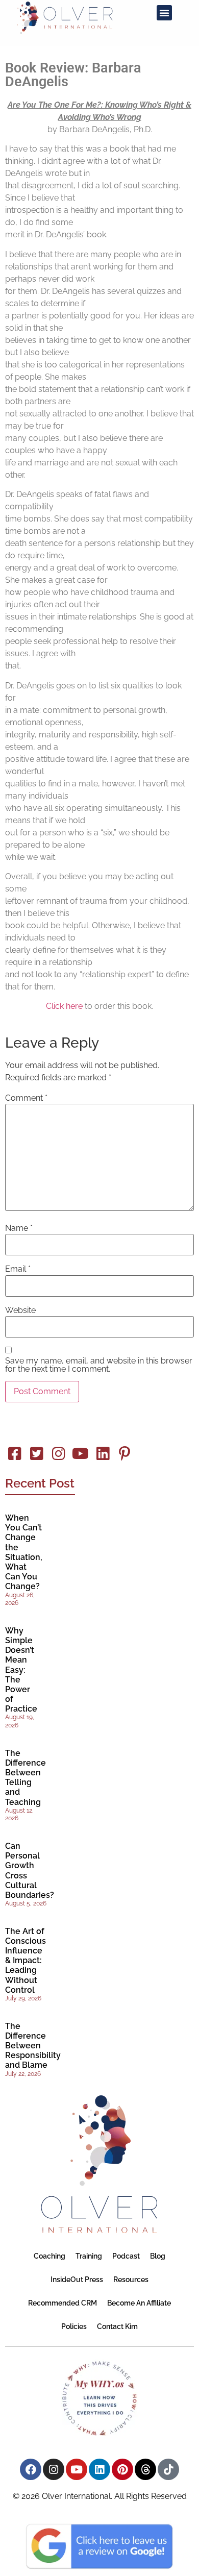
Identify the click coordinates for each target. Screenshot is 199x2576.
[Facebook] (31, 2469)
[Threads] (145, 2469)
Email (18, 1269)
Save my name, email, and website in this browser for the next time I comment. (99, 1365)
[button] (164, 13)
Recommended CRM (63, 2303)
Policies (74, 2326)
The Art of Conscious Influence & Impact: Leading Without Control (26, 1961)
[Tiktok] (168, 2469)
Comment (26, 1098)
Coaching (49, 2256)
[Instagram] (54, 2469)
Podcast (126, 2256)
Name (19, 1228)
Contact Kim (117, 2326)
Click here (64, 1006)
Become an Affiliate (139, 2303)
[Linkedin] (99, 2469)
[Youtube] (77, 2469)
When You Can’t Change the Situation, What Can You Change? (24, 1552)
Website (20, 1310)
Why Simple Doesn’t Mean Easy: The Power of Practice (21, 1670)
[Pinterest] (122, 2469)
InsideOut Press (77, 2280)
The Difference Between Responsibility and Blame (33, 2046)
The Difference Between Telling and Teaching (26, 1778)
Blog (158, 2256)
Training (89, 2256)
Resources (131, 2280)
